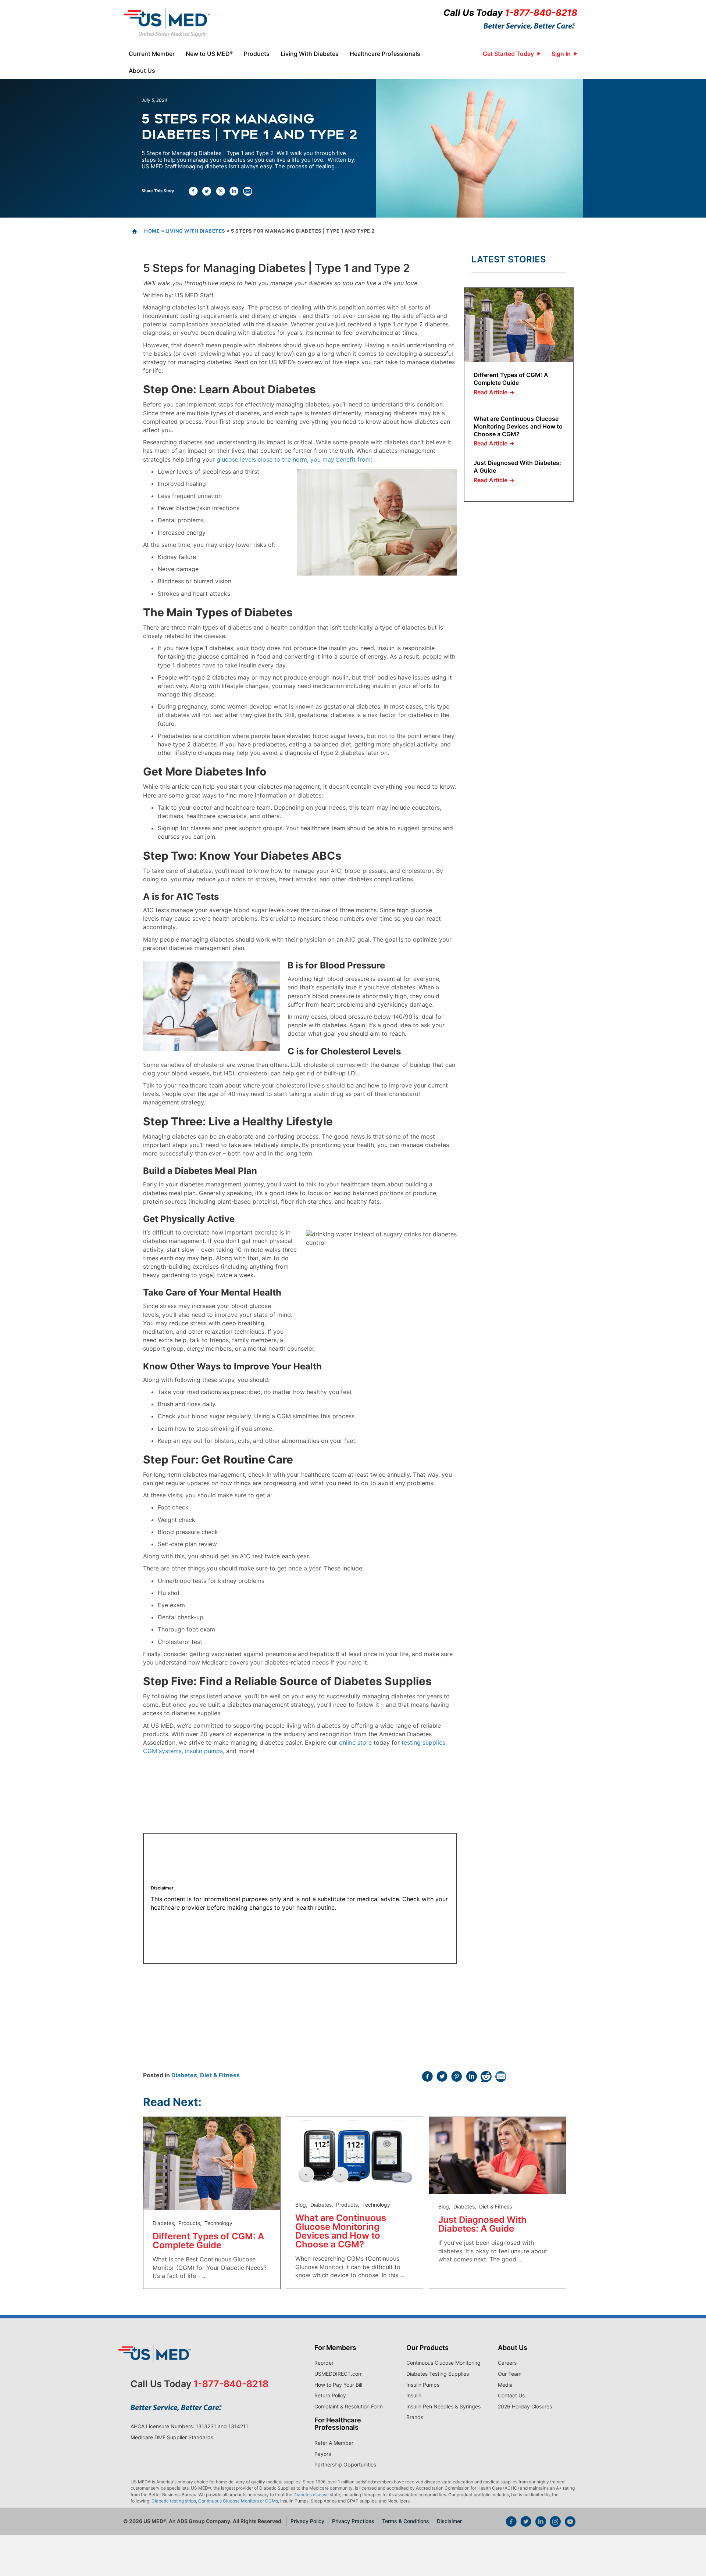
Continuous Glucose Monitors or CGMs (238, 2501)
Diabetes (184, 2075)
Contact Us (511, 2395)
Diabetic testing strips (174, 2501)
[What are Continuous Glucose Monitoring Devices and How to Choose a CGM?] (354, 2154)
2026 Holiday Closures (525, 2406)
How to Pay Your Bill (338, 2385)
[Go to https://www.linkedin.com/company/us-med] (541, 2522)
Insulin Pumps (423, 2385)
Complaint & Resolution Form (349, 2406)
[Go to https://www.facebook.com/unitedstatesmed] (511, 2522)
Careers (507, 2363)
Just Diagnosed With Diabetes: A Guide (482, 2224)
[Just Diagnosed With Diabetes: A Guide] (498, 2155)
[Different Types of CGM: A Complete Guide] (519, 324)
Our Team (510, 2374)
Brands (415, 2417)
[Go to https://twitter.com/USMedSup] (526, 2522)
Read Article (494, 392)
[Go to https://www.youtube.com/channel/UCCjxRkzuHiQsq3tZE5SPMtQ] (570, 2522)
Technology (218, 2223)
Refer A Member (334, 2443)
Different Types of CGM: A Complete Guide (511, 379)
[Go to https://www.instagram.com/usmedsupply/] (555, 2522)
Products (189, 2223)
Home (152, 231)
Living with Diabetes (195, 231)
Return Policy (330, 2395)
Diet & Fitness (220, 2075)
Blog (301, 2205)
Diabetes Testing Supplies (438, 2374)
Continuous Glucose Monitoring (443, 2363)
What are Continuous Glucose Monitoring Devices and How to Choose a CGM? (518, 426)
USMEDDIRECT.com (338, 2374)
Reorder (324, 2363)
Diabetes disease (311, 2495)
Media (505, 2385)
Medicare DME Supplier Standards (172, 2437)
